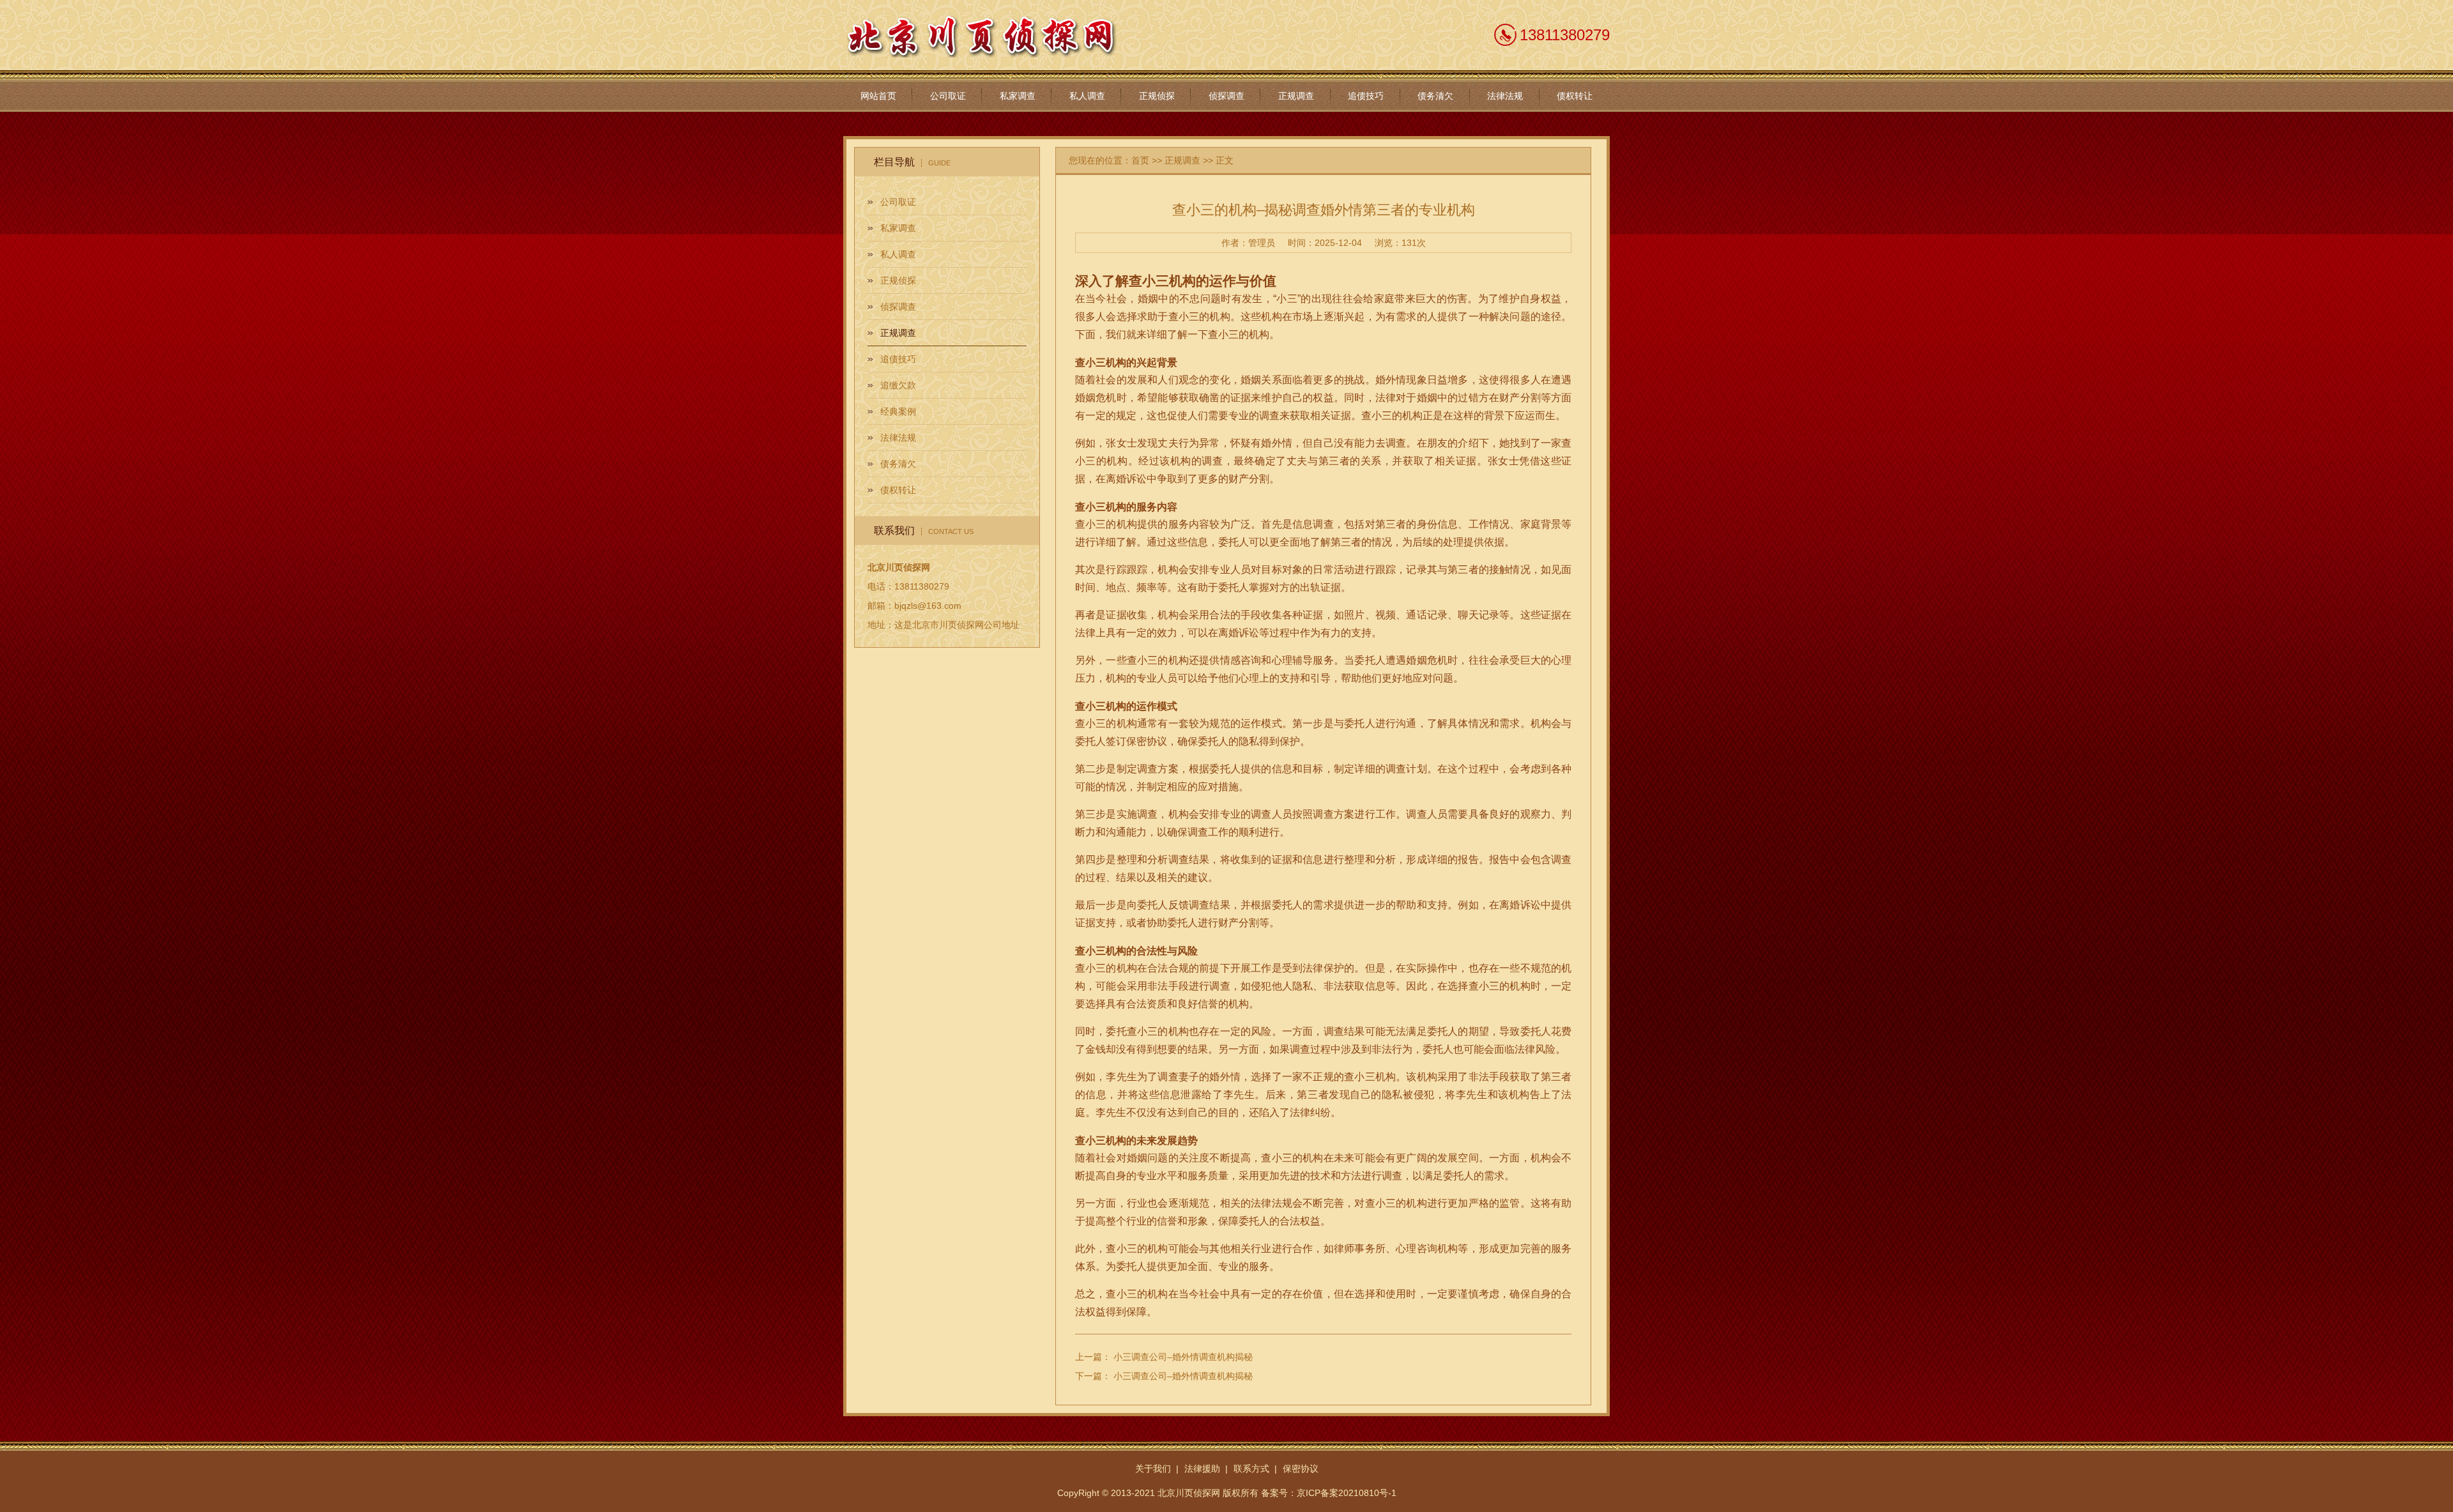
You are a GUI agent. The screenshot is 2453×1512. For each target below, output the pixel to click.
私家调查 (1018, 96)
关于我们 (1153, 1469)
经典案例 (898, 411)
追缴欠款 (898, 385)
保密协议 (1301, 1469)
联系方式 (1251, 1469)
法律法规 (1505, 96)
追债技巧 (1366, 96)
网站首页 (878, 96)
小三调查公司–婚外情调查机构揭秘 (1183, 1357)
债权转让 (1575, 96)
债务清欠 (1435, 96)
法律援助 (1202, 1469)
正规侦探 (1157, 96)
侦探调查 (1226, 96)
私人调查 (1087, 96)
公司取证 (948, 96)
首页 (1140, 160)
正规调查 (1296, 96)
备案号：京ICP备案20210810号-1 (1329, 1493)
